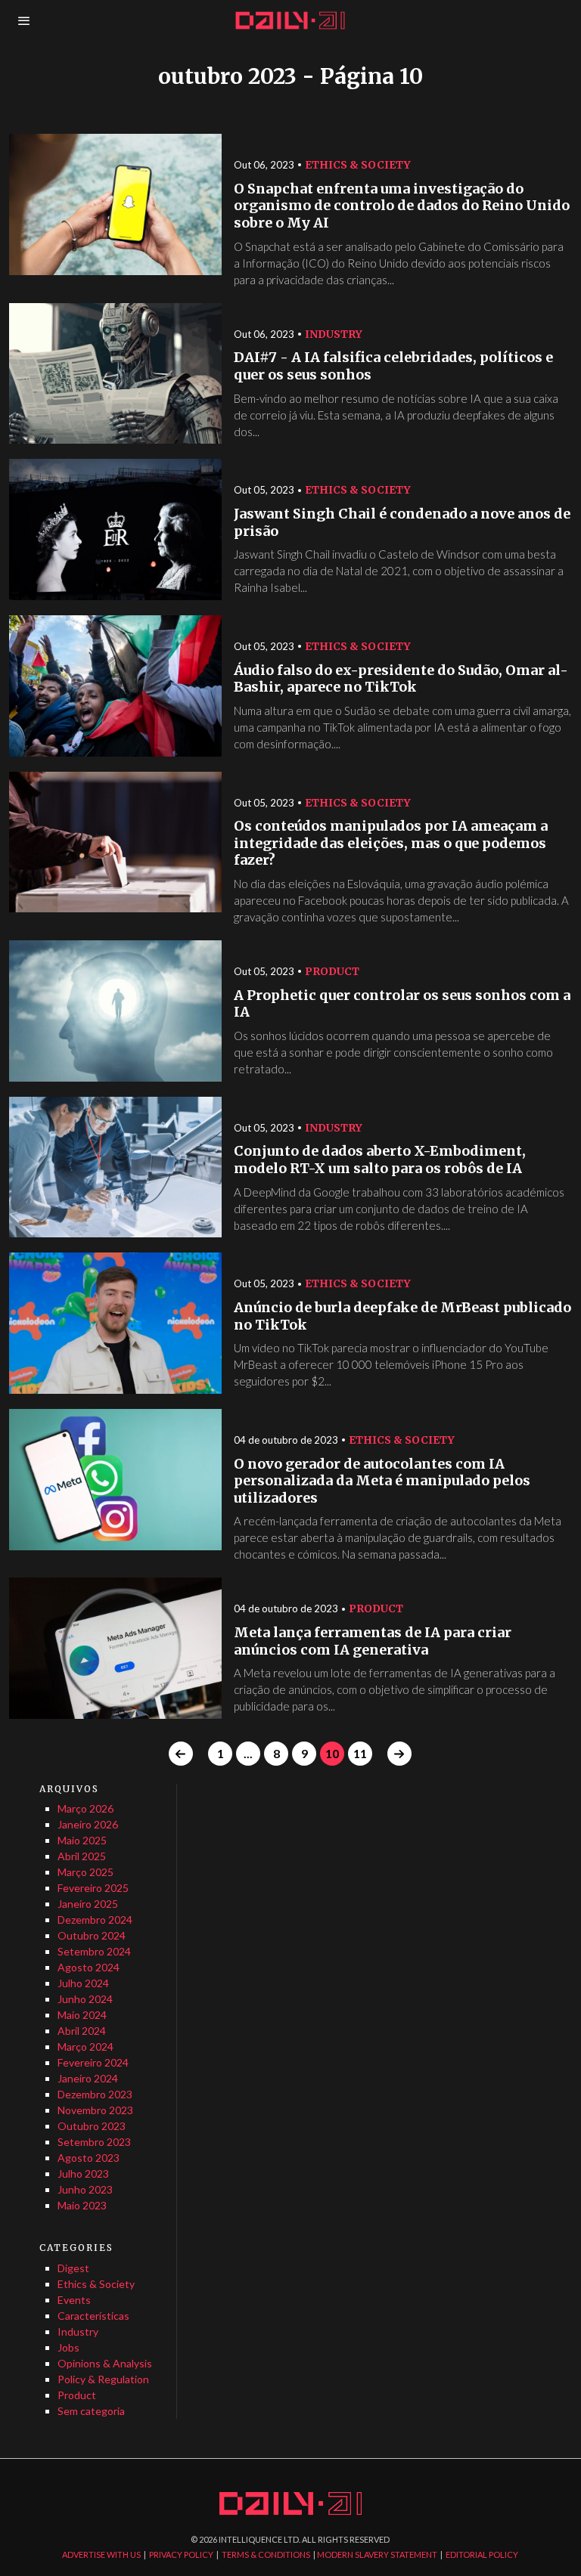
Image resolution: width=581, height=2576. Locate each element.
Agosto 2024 (89, 1967)
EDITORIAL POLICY (482, 2554)
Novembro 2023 (95, 2110)
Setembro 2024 (94, 1951)
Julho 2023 (83, 2173)
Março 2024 (85, 2047)
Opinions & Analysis (105, 2363)
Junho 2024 (85, 1999)
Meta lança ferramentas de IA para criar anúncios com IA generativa (373, 1641)
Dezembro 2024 (95, 1920)
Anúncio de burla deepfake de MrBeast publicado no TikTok (402, 1316)
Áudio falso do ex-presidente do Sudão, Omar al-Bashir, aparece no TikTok (401, 679)
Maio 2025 (82, 1840)
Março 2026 (85, 1808)
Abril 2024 (82, 2031)
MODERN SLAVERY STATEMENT (377, 2554)
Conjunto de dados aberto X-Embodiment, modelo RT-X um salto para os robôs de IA (380, 1160)
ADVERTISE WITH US (101, 2554)
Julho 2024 (83, 1983)
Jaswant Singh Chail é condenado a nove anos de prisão (402, 523)
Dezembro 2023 (95, 2094)
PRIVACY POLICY (181, 2554)
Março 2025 (85, 1872)
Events (74, 2300)
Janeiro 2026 (88, 1824)
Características (93, 2316)
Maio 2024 (82, 2015)
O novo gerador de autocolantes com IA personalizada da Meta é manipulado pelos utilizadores (382, 1481)
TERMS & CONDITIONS (266, 2554)
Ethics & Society (358, 165)
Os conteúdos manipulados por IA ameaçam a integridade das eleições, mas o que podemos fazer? (391, 843)
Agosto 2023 (89, 2158)
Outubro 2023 (92, 2126)
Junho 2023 (85, 2189)
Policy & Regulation (103, 2379)
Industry (334, 334)
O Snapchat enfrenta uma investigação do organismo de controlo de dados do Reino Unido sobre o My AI (402, 206)
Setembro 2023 (94, 2142)
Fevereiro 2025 (93, 1888)
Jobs (68, 2347)
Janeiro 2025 (88, 1904)
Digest (73, 2268)
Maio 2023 (82, 2205)
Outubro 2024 (92, 1935)
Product (332, 971)
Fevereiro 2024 (93, 2062)
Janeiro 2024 (88, 2078)
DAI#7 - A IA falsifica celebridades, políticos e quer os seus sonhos (393, 366)
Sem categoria (91, 2411)
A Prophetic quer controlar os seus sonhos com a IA (402, 1004)
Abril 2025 (82, 1856)
